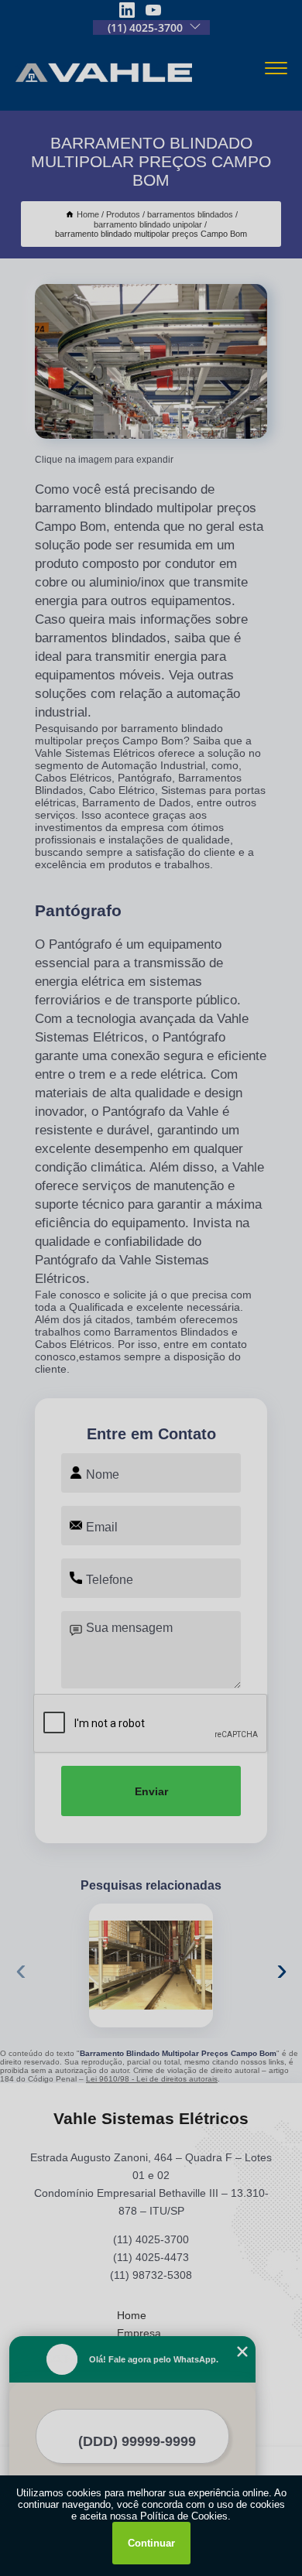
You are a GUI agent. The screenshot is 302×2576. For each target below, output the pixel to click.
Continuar (151, 2543)
